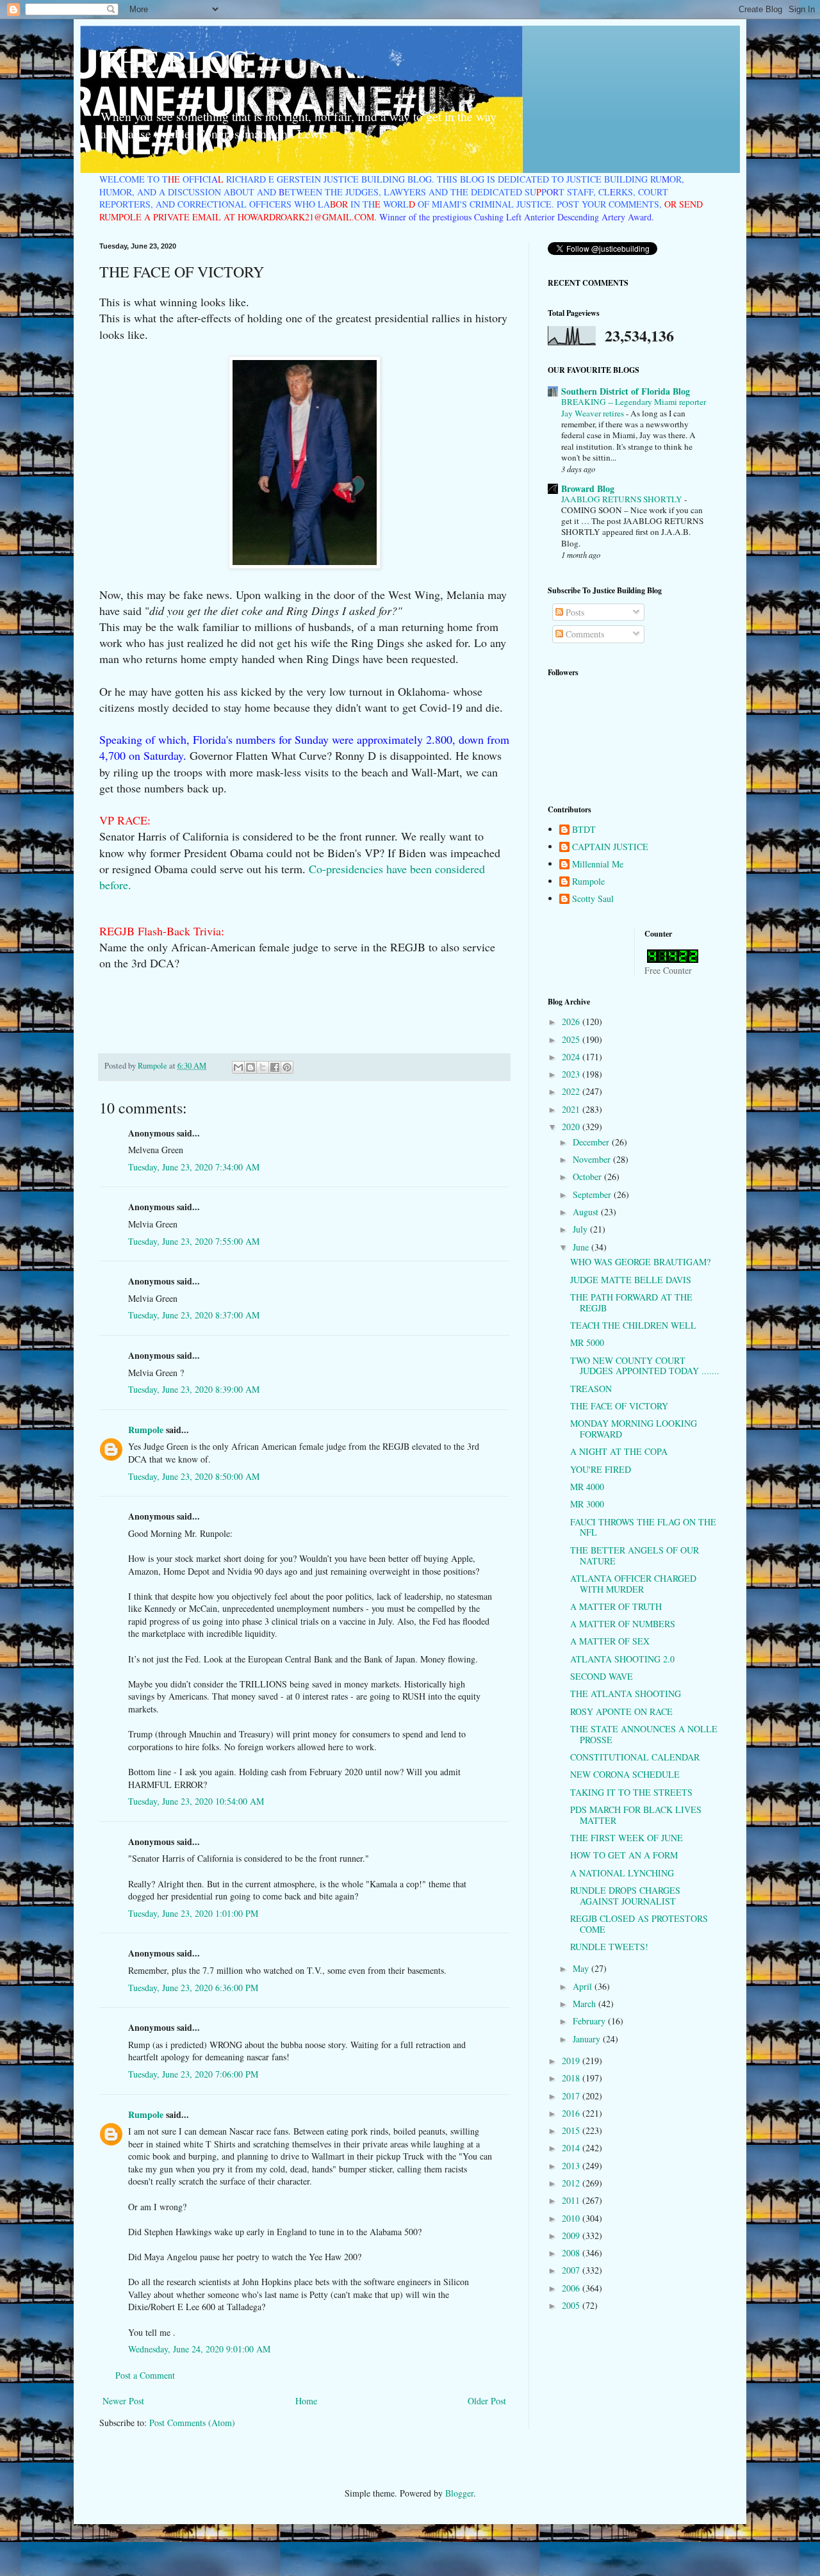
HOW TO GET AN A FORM (624, 1855)
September (593, 1194)
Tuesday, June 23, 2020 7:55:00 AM (194, 1241)
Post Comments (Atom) (192, 2423)
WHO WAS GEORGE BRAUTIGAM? (640, 1262)
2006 (572, 2288)
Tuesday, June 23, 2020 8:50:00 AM (194, 1476)
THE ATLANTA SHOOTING (626, 1694)
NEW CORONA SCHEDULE (625, 1774)
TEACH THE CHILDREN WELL (633, 1325)
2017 (572, 2096)
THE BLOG (175, 60)
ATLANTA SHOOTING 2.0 (622, 1659)
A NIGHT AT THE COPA (619, 1451)
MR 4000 (587, 1487)
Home (306, 2401)
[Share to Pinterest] (287, 1067)
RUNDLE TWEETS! (609, 1947)
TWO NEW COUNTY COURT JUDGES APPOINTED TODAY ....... (645, 1366)
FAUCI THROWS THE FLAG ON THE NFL (643, 1527)
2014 (572, 2148)
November (593, 1159)
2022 (572, 1091)
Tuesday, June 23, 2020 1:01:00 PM (193, 1913)
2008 (572, 2253)
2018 (572, 2078)
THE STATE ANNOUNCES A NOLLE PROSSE (644, 1734)
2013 (572, 2166)
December (592, 1142)
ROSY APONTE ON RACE (621, 1711)
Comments (584, 634)
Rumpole (146, 1430)
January (588, 2039)
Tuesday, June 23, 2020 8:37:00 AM (194, 1315)
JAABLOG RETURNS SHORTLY (623, 499)
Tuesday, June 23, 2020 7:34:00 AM (194, 1167)
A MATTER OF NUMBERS (623, 1624)
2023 (572, 1074)
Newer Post (123, 2401)
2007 (572, 2270)
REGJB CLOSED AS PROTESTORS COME (639, 1924)
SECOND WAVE (602, 1676)
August (587, 1212)
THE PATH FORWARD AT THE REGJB (631, 1302)
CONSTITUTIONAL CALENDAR (635, 1757)
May (582, 1968)
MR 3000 (587, 1504)
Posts (574, 612)
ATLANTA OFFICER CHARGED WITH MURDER (633, 1584)
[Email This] (238, 1067)
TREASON (591, 1389)
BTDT (584, 830)
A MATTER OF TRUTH (616, 1606)
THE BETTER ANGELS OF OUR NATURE (635, 1555)
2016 (572, 2113)
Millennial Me (598, 865)
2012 (572, 2183)
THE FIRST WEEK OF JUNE (627, 1838)
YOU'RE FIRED (601, 1469)
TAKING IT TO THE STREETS (631, 1792)
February (590, 2021)
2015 (572, 2130)
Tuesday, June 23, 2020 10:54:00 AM (196, 1801)
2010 (572, 2218)
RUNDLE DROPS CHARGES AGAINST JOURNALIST (625, 1896)
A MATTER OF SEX (610, 1641)
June (582, 1247)
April (584, 1986)
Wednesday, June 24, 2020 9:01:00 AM (199, 2349)
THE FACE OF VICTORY (619, 1406)
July (581, 1229)
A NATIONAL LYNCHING (622, 1873)
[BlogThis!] (250, 1067)
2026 (572, 1021)
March (586, 2004)
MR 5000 (587, 1342)
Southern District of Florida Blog (626, 391)
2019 (572, 2061)
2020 (572, 1127)
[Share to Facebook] (275, 1067)
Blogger (459, 2493)
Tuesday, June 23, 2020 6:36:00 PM (193, 1988)
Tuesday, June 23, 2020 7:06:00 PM (193, 2074)
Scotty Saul (593, 899)
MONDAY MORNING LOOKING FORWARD (634, 1429)
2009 (572, 2236)
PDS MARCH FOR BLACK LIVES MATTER (636, 1815)
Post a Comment (145, 2375)
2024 (572, 1057)
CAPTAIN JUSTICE (610, 847)
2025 (572, 1039)
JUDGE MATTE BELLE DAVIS (631, 1280)
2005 (572, 2305)
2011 (572, 2200)
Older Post (487, 2401)
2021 (572, 1109)
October (588, 1177)
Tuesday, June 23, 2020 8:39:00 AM (194, 1389)
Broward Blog (588, 488)
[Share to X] (263, 1067)
